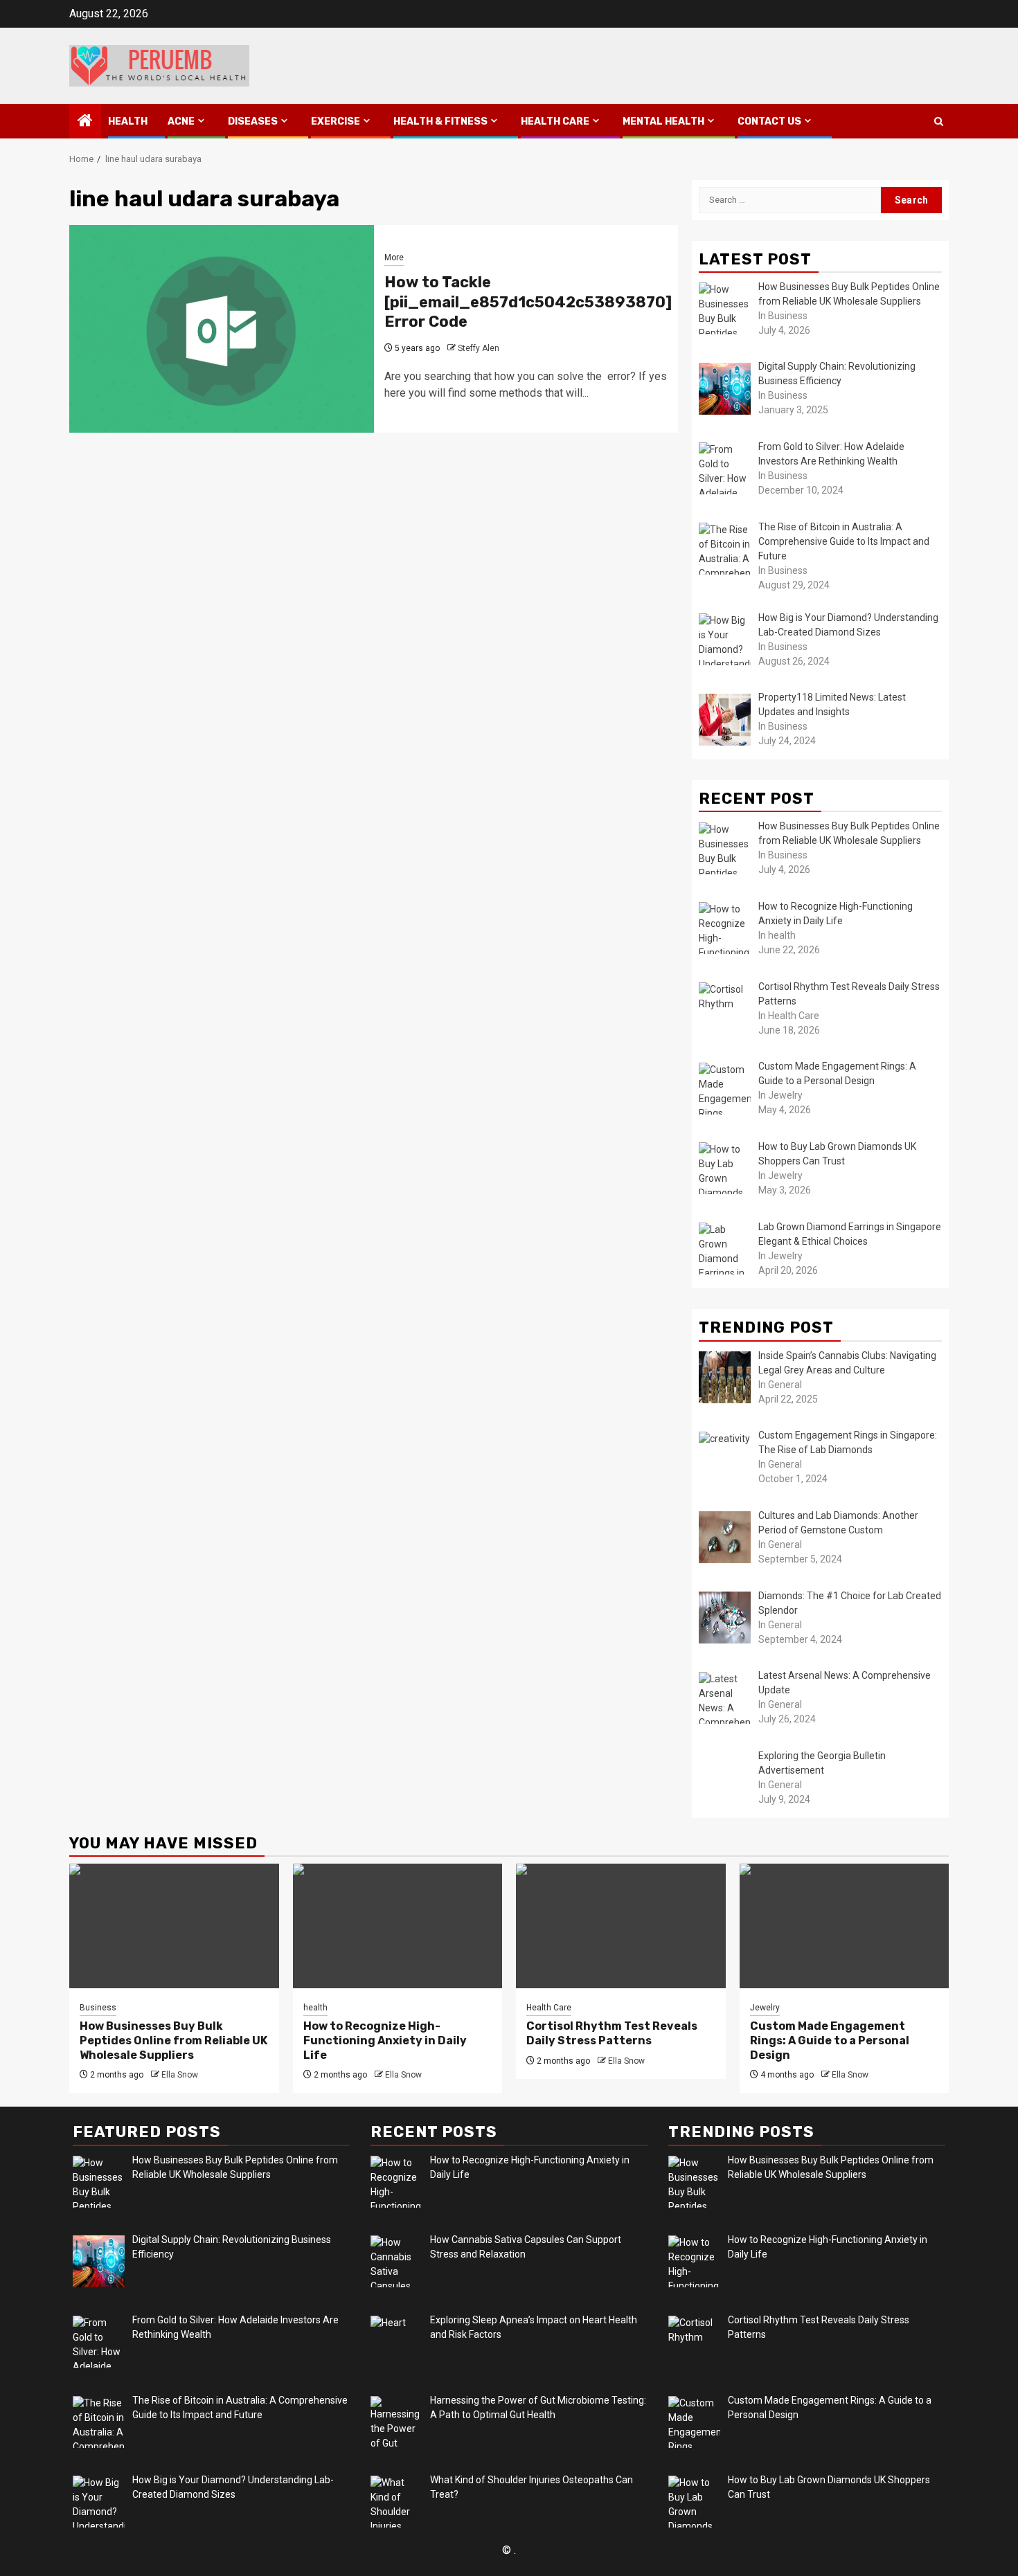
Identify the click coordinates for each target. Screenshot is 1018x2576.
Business (98, 2008)
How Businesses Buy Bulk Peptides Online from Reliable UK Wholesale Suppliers (173, 2041)
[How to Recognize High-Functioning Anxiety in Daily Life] (398, 1926)
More (394, 258)
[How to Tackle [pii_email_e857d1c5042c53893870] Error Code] (222, 329)
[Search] (939, 121)
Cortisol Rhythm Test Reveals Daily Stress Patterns (612, 2033)
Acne (181, 121)
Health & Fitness (440, 121)
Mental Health (663, 121)
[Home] (85, 122)
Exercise (336, 121)
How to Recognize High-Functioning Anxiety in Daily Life (385, 2041)
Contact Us (769, 121)
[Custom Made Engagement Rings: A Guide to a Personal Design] (845, 1926)
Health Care (555, 121)
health (128, 121)
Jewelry (765, 2008)
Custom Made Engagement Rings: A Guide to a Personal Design (830, 2041)
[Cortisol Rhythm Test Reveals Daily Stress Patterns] (621, 1926)
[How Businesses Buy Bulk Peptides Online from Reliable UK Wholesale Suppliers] (174, 1926)
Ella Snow (180, 2075)
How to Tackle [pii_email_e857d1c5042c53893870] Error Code (528, 302)
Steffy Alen (479, 348)
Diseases (253, 121)
